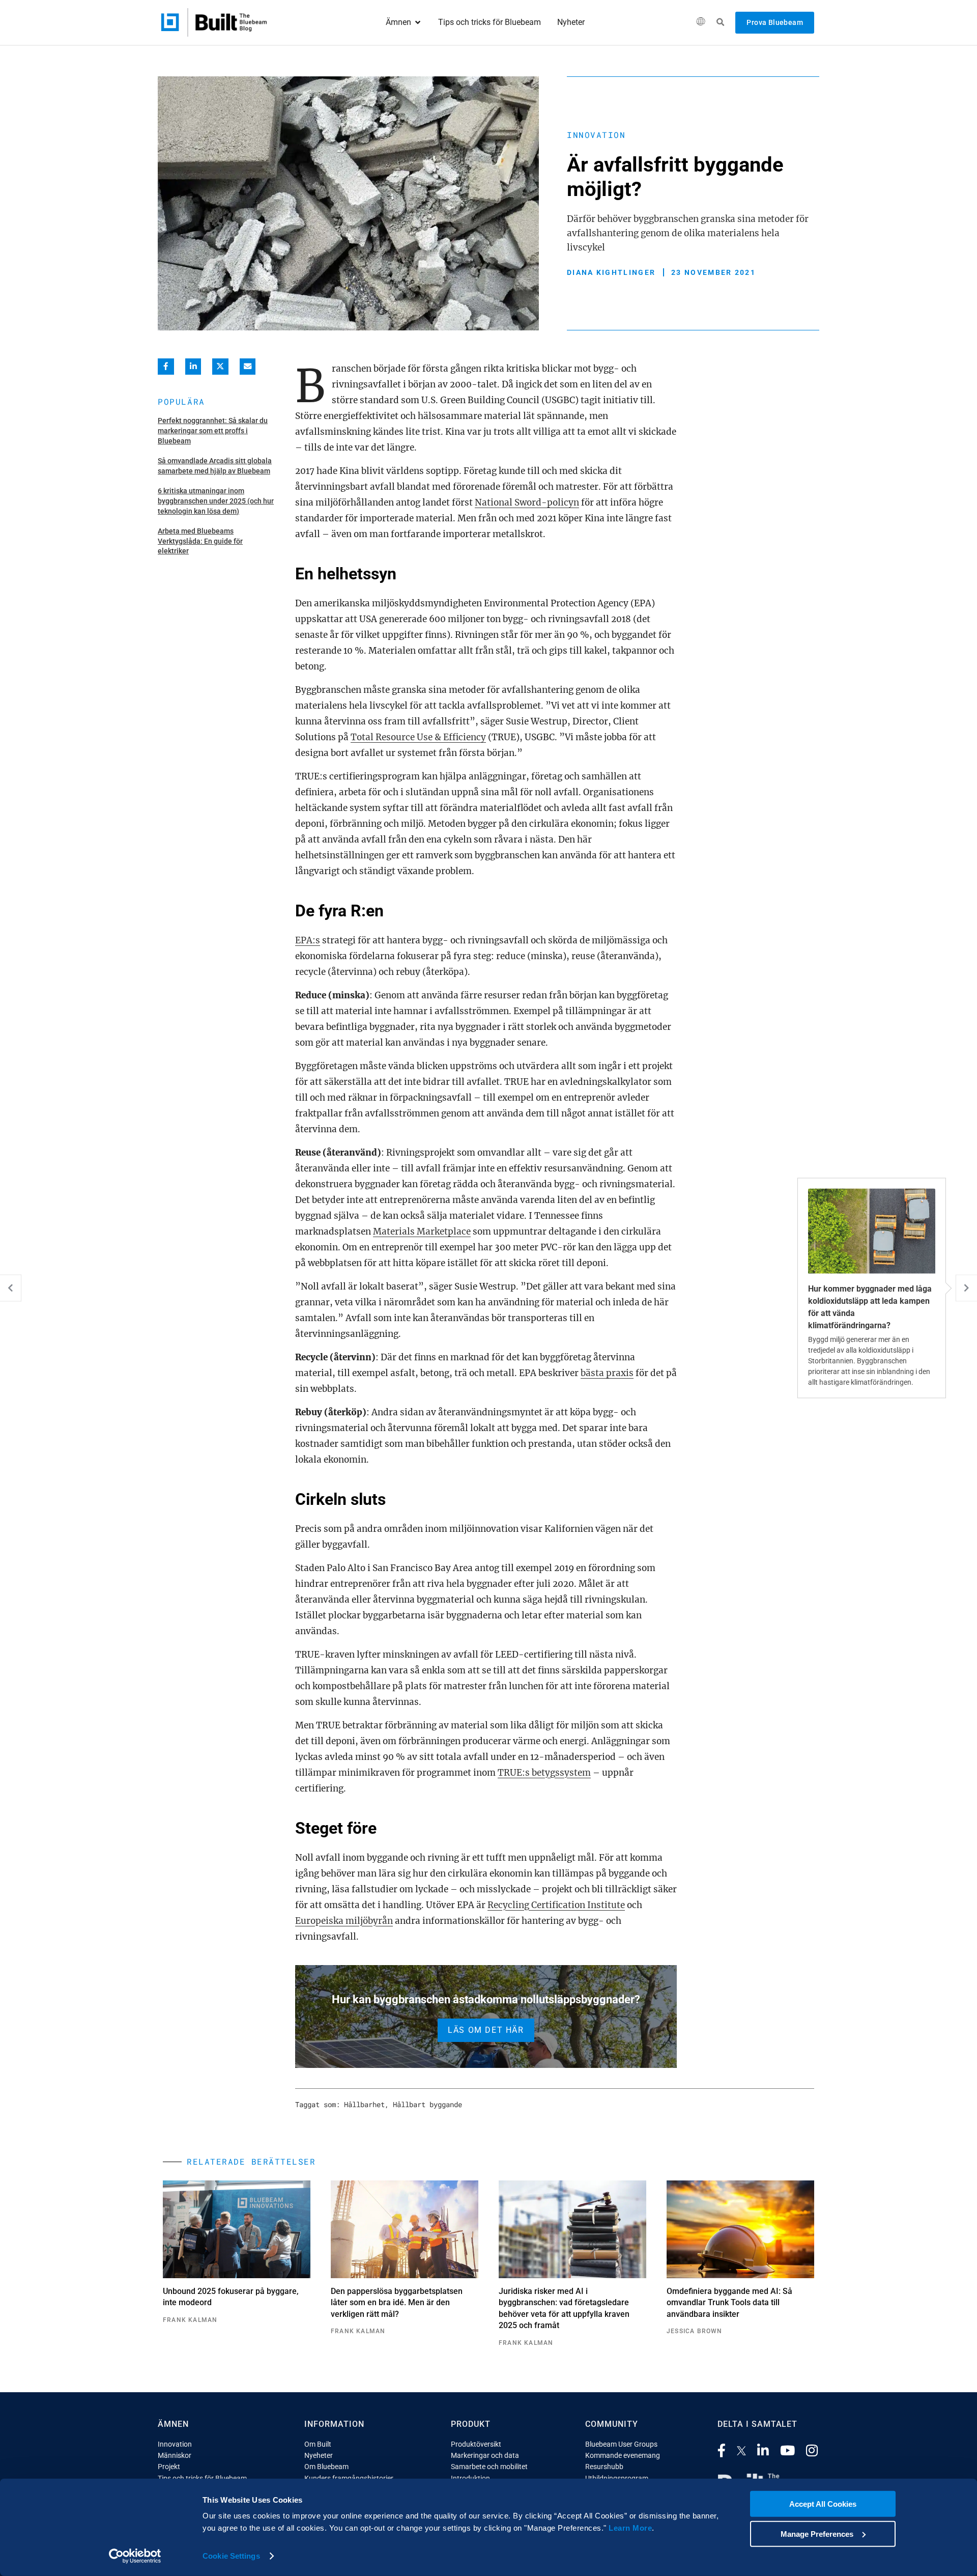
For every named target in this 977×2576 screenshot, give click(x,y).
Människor (175, 2455)
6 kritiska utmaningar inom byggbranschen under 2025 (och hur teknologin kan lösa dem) (216, 501)
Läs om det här (486, 2030)
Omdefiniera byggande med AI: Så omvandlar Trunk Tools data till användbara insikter (729, 2303)
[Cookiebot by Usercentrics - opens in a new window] (135, 2556)
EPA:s (308, 940)
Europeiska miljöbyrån (344, 1921)
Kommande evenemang (623, 2455)
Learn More (630, 2528)
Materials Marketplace (422, 1231)
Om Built (318, 2444)
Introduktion (470, 2478)
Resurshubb (604, 2467)
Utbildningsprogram (617, 2478)
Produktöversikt (476, 2444)
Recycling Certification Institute (556, 1905)
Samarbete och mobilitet (489, 2467)
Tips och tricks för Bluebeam (202, 2478)
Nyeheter (319, 2455)
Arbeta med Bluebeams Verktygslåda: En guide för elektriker (200, 541)
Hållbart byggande (427, 2104)
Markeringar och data (485, 2455)
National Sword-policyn (527, 502)
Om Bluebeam (326, 2467)
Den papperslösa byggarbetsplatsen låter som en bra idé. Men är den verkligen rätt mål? (397, 2303)
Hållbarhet (364, 2104)
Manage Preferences (817, 2533)
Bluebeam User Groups (621, 2444)
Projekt (169, 2467)
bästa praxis (607, 1373)
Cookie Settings (231, 2556)
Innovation (596, 135)
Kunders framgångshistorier (349, 2478)
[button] (700, 23)
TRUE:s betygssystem (544, 1773)
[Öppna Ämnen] (418, 22)
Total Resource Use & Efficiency (418, 737)
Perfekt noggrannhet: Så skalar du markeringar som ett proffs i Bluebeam (213, 430)
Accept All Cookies (823, 2504)
